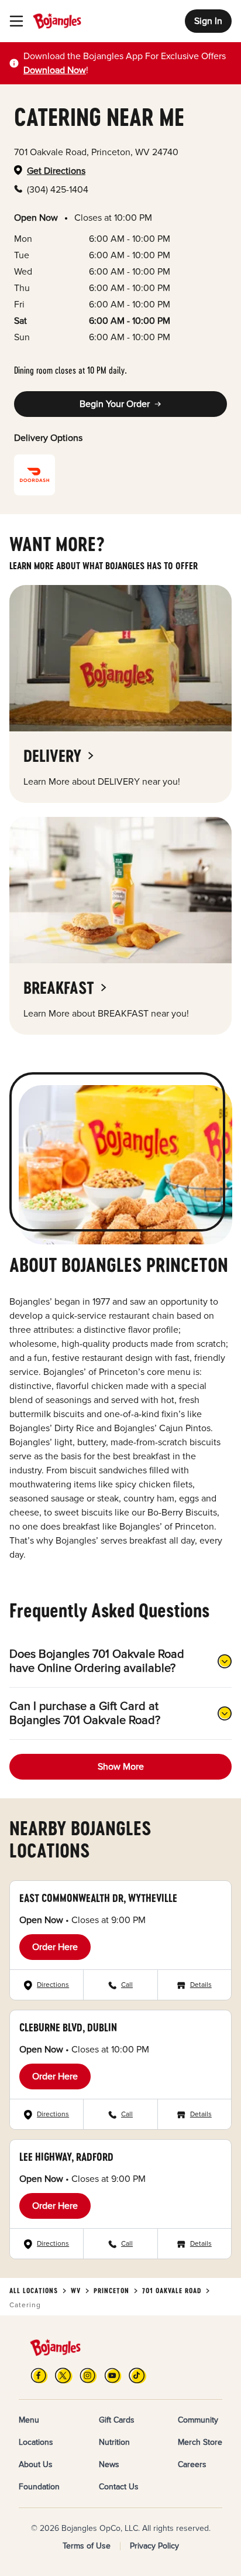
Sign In (208, 21)
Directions (53, 1985)
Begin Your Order (115, 404)
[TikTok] (137, 2375)
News (109, 2464)
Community (198, 2420)
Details (201, 1985)
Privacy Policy (154, 2546)
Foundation (39, 2487)
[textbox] (128, 63)
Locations (36, 2442)
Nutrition (114, 2442)
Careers (192, 2464)
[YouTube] (113, 2375)
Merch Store (200, 2442)
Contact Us (119, 2487)
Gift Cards (117, 2420)
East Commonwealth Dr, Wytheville (98, 1898)
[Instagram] (88, 2375)
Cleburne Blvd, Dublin (68, 2027)
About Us (36, 2464)
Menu (29, 2420)
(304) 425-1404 (58, 190)
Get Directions (56, 171)
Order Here (55, 1947)
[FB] (39, 2375)
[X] (64, 2375)
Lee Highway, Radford (66, 2157)
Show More (121, 1767)
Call (127, 1985)
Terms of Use (87, 2546)
